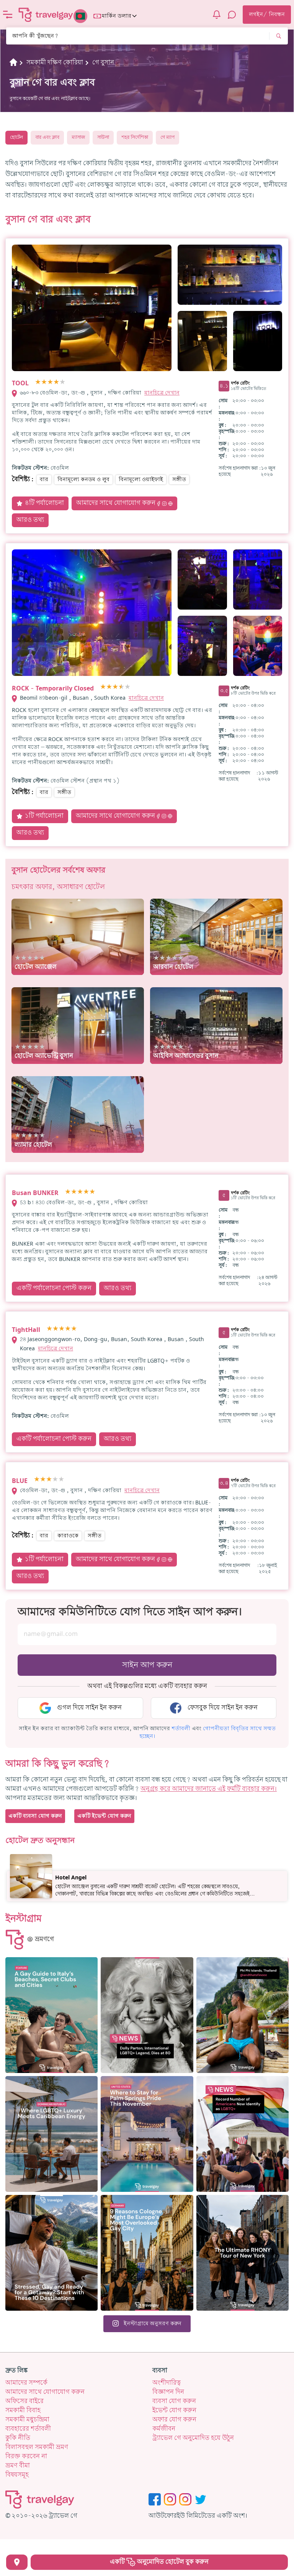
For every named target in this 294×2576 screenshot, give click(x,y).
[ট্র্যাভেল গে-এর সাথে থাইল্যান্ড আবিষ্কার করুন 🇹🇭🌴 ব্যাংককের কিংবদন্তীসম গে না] (243, 2015)
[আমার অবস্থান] (17, 2562)
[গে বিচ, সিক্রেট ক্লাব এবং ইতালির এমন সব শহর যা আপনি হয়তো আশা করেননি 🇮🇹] (51, 2015)
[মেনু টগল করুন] (8, 15)
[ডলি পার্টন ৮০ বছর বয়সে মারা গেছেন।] (147, 2015)
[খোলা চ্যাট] (232, 15)
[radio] (38, 382)
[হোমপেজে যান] (46, 15)
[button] (181, 1729)
